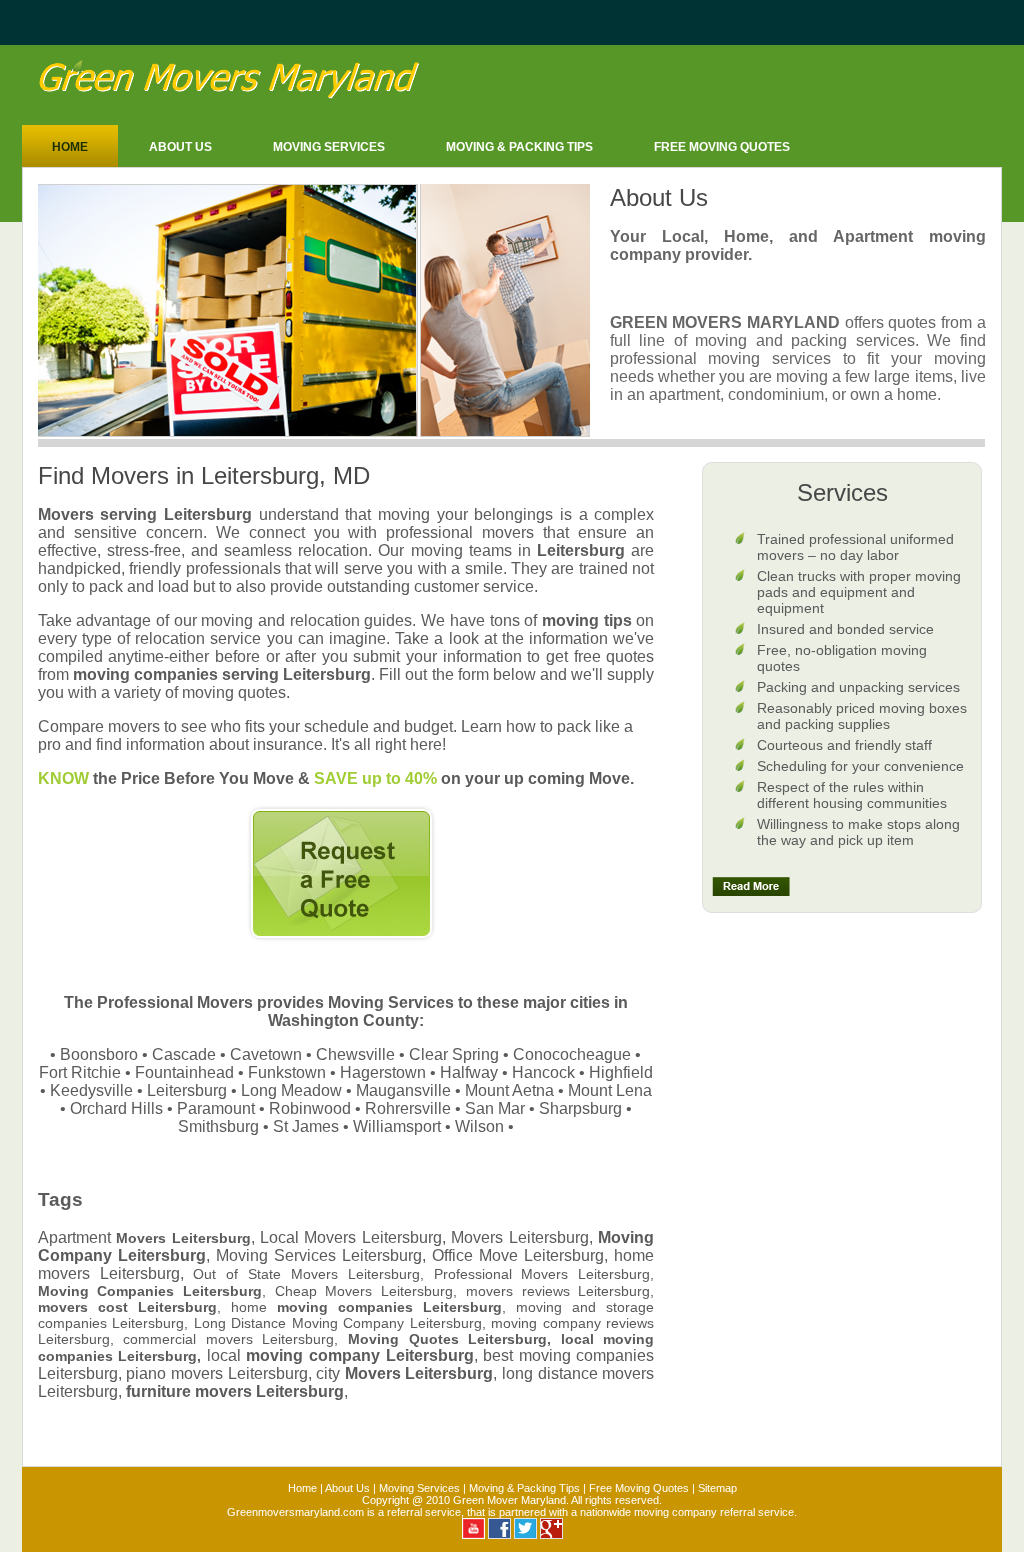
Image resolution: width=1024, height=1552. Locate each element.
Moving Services (329, 147)
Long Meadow (291, 1090)
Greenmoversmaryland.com (295, 1512)
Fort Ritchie (80, 1072)
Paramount (216, 1108)
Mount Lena (610, 1090)
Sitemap (717, 1488)
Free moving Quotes (722, 147)
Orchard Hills (116, 1108)
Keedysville (91, 1090)
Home (70, 147)
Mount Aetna (509, 1090)
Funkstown (287, 1072)
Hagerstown (383, 1072)
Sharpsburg (580, 1108)
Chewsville (355, 1054)
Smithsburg (218, 1126)
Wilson (479, 1126)
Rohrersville (408, 1108)
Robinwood (310, 1108)
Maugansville (403, 1090)
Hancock (543, 1072)
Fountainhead (184, 1072)
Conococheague (572, 1054)
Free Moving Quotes (639, 1488)
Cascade (184, 1054)
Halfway (469, 1072)
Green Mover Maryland (509, 1500)
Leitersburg (187, 1090)
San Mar (495, 1108)
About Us (180, 147)
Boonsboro (99, 1054)
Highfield (621, 1072)
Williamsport (397, 1126)
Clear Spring (454, 1054)
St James (306, 1126)
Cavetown (266, 1054)
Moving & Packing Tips (519, 147)
